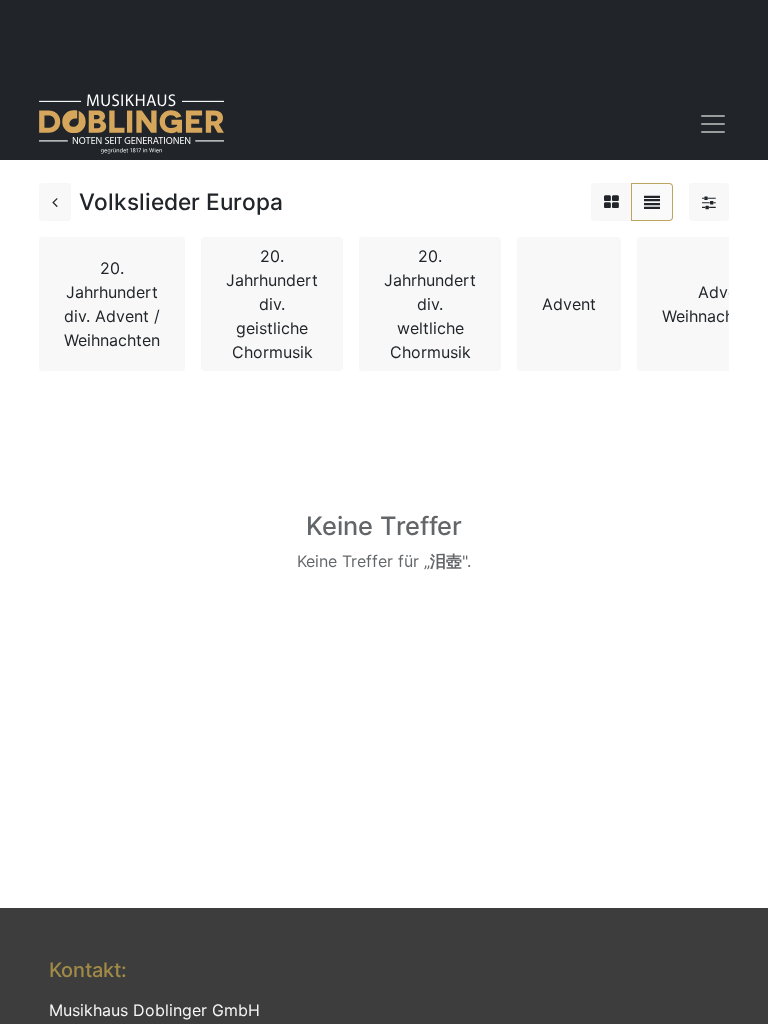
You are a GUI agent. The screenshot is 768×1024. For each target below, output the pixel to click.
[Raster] (611, 202)
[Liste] (652, 202)
